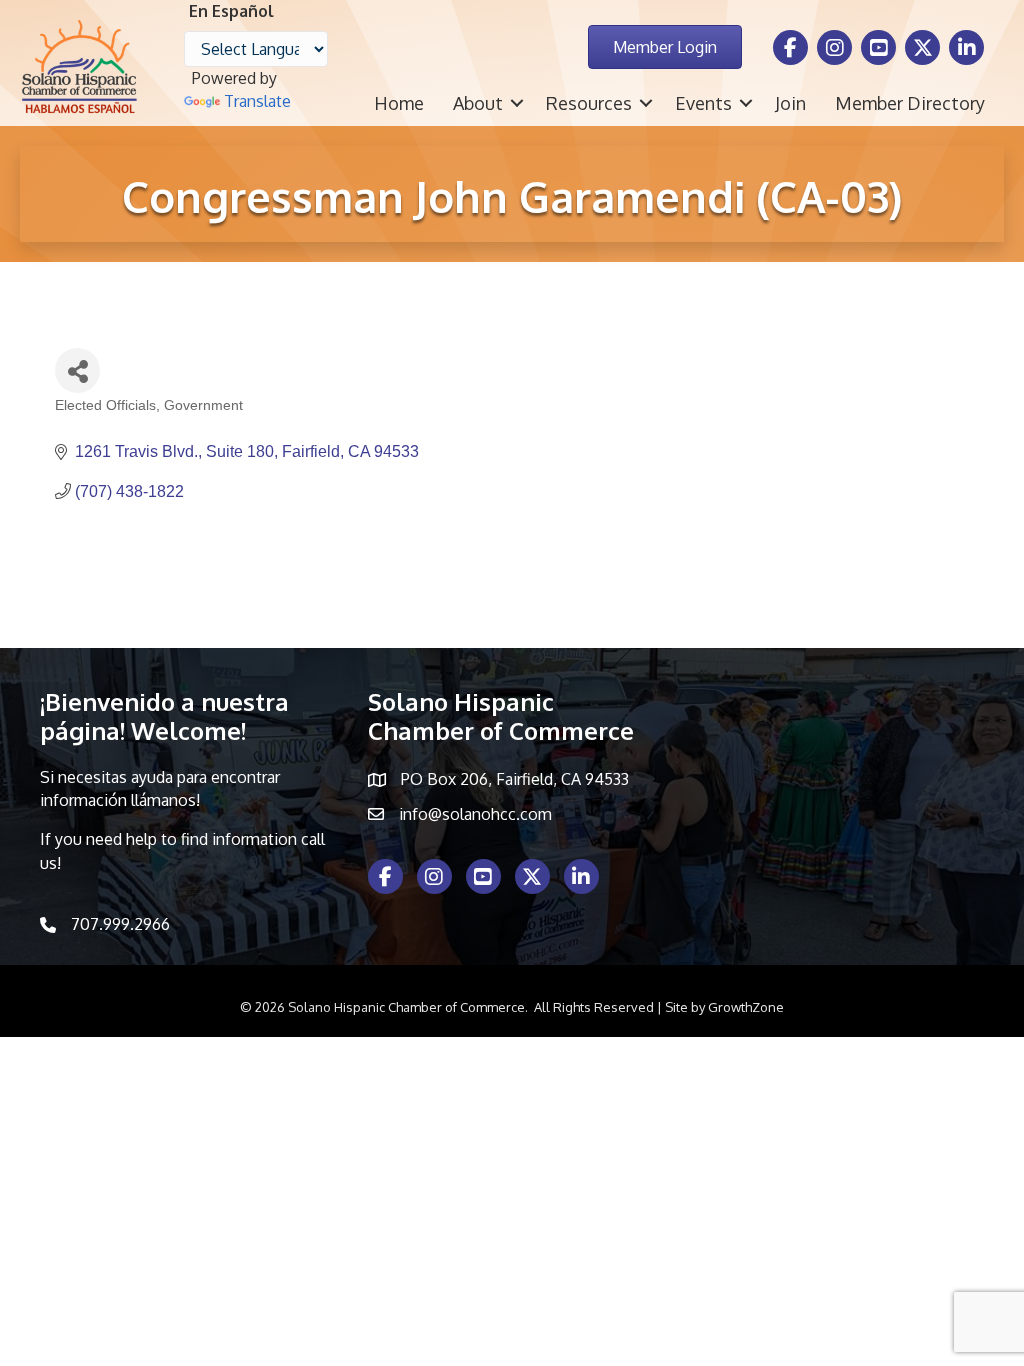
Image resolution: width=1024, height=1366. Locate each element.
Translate (257, 101)
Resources (589, 103)
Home (399, 103)
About (478, 103)
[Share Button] (77, 370)
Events (703, 103)
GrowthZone (746, 1007)
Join (790, 103)
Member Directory (910, 103)
